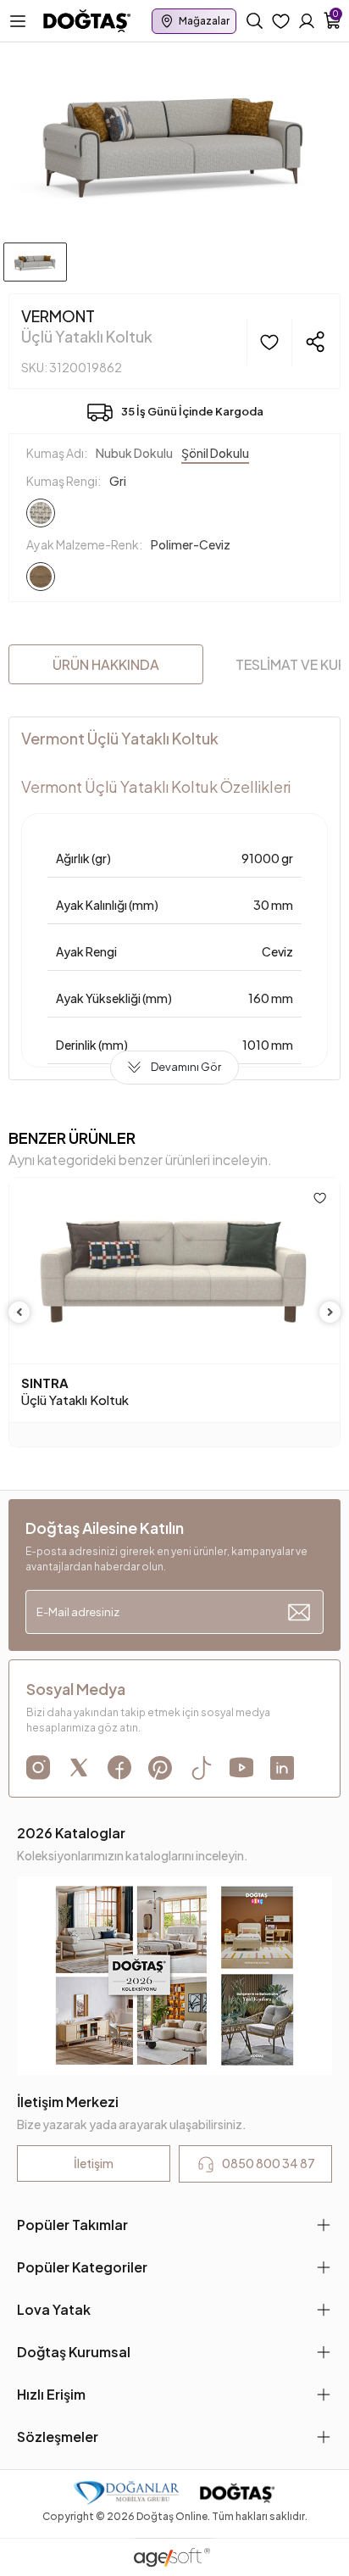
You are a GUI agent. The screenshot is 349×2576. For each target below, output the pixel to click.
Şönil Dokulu (215, 453)
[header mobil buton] (87, 20)
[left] (19, 1312)
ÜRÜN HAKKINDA (106, 664)
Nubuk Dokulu (134, 453)
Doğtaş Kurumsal (74, 2352)
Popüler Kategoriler (82, 2267)
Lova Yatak (54, 2309)
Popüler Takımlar (72, 2225)
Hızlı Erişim (51, 2394)
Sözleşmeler (58, 2437)
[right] (330, 1312)
